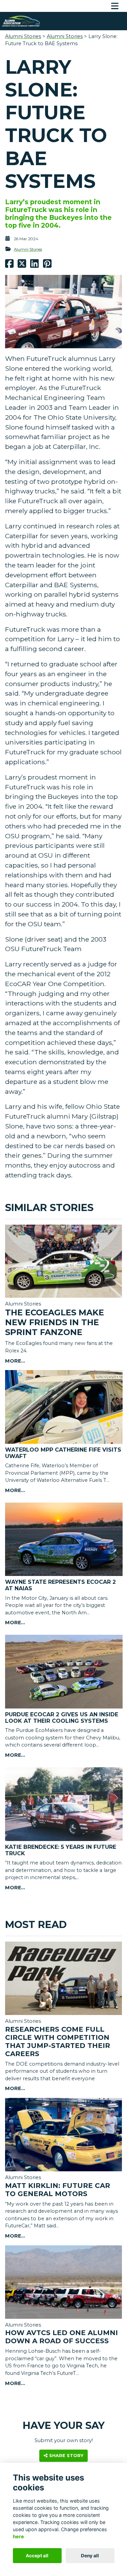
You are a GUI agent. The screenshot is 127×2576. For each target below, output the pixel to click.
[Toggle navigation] (115, 6)
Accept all (37, 2556)
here (18, 2536)
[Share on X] (22, 265)
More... (15, 1361)
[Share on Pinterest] (47, 265)
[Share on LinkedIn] (34, 265)
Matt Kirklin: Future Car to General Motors (58, 2190)
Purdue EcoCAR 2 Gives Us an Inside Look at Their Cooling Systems (62, 1718)
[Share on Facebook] (9, 265)
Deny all (90, 2556)
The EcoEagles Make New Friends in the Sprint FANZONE (55, 1322)
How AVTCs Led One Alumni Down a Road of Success (61, 2337)
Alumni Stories (23, 36)
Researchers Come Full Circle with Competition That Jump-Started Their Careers (58, 2041)
